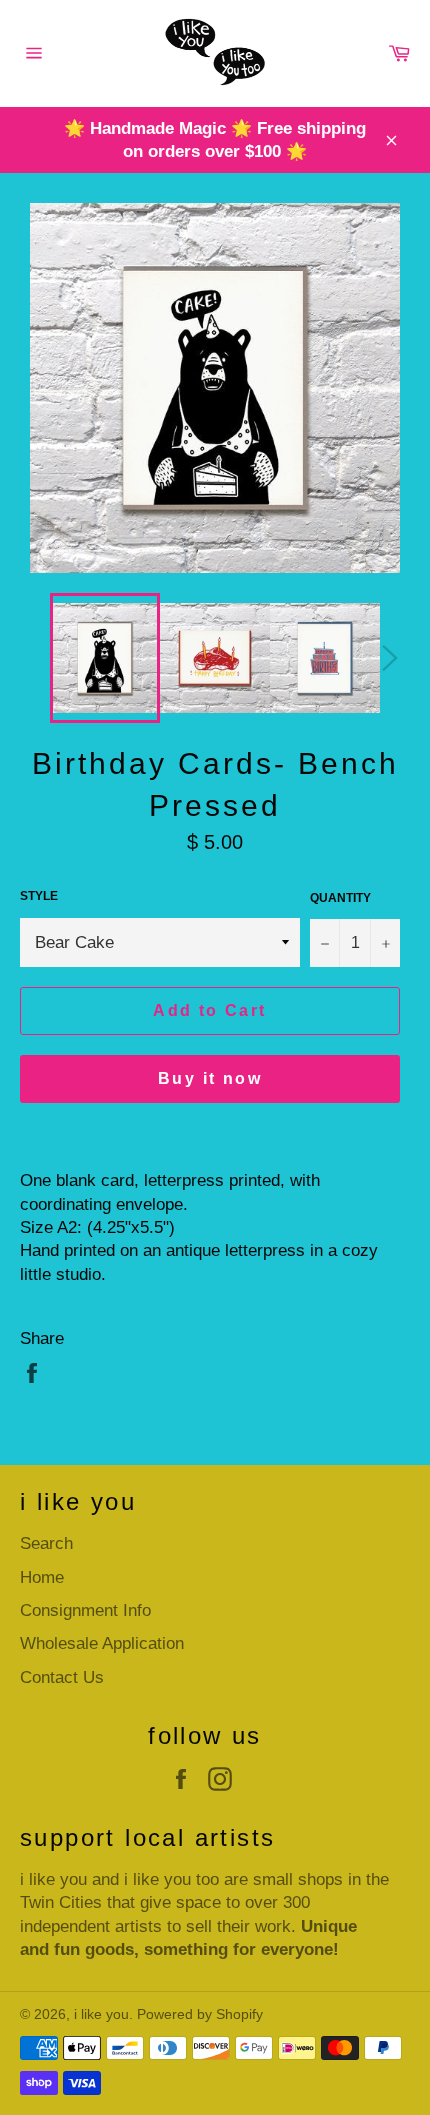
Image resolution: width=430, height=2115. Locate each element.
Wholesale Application (102, 1643)
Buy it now (210, 1078)
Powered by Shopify (200, 2014)
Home (42, 1577)
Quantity (340, 898)
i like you (101, 2014)
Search (46, 1543)
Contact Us (62, 1677)
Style (39, 896)
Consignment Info (85, 1610)
